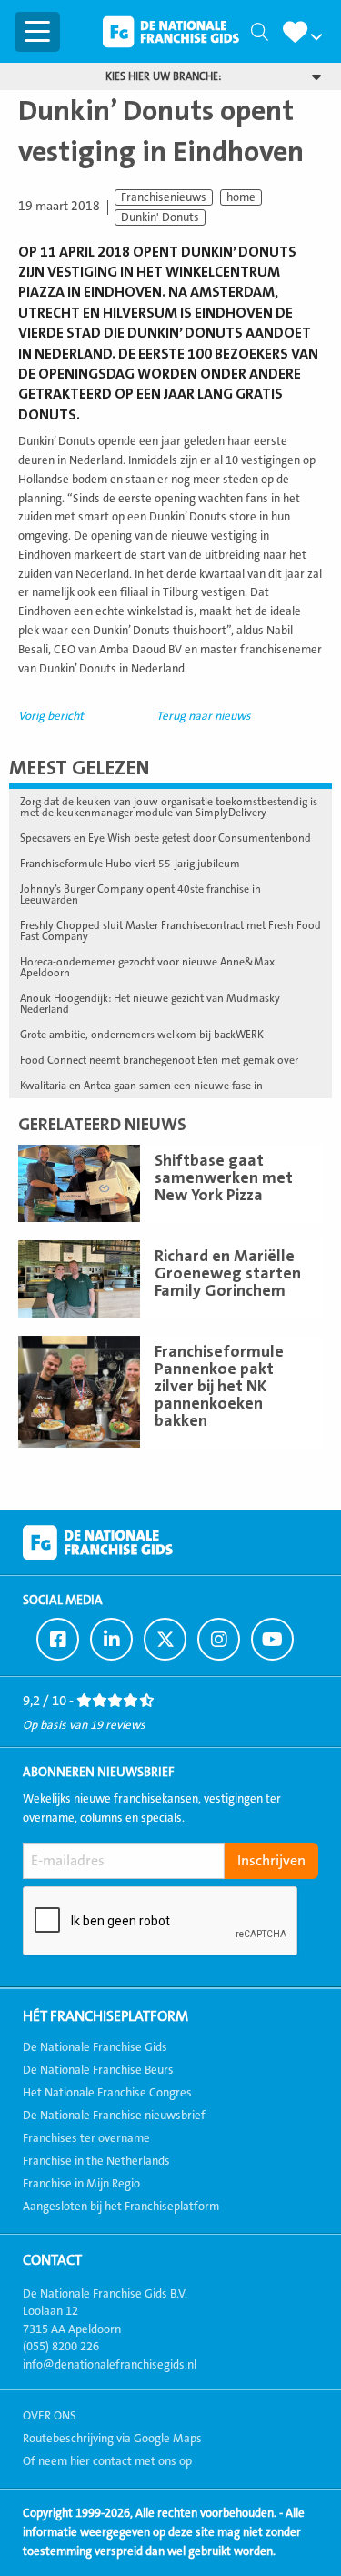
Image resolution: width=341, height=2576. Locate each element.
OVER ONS (50, 2416)
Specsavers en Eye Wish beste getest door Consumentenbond (165, 838)
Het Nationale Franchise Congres (107, 2093)
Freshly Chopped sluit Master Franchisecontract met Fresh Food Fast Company (170, 931)
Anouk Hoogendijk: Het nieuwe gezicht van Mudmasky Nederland (150, 1004)
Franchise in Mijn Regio (81, 2184)
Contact (52, 2260)
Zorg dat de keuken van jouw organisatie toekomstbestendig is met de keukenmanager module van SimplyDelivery (169, 807)
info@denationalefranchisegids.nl (110, 2365)
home (241, 197)
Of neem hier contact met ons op (107, 2461)
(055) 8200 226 (61, 2347)
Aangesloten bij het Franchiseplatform (121, 2207)
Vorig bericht (51, 716)
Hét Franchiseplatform (105, 2016)
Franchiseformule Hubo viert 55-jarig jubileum (130, 864)
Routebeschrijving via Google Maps (112, 2439)
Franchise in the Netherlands (96, 2161)
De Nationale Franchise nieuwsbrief (114, 2116)
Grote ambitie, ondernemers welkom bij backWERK (142, 1035)
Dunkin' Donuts (160, 217)
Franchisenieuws (164, 197)
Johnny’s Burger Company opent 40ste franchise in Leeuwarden (140, 894)
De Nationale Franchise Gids (171, 32)
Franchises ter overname (86, 2138)
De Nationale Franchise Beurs (98, 2070)
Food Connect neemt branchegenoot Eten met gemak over (159, 1060)
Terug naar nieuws (204, 716)
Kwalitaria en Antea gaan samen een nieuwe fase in (141, 1086)
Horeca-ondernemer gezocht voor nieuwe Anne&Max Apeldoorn (147, 967)
